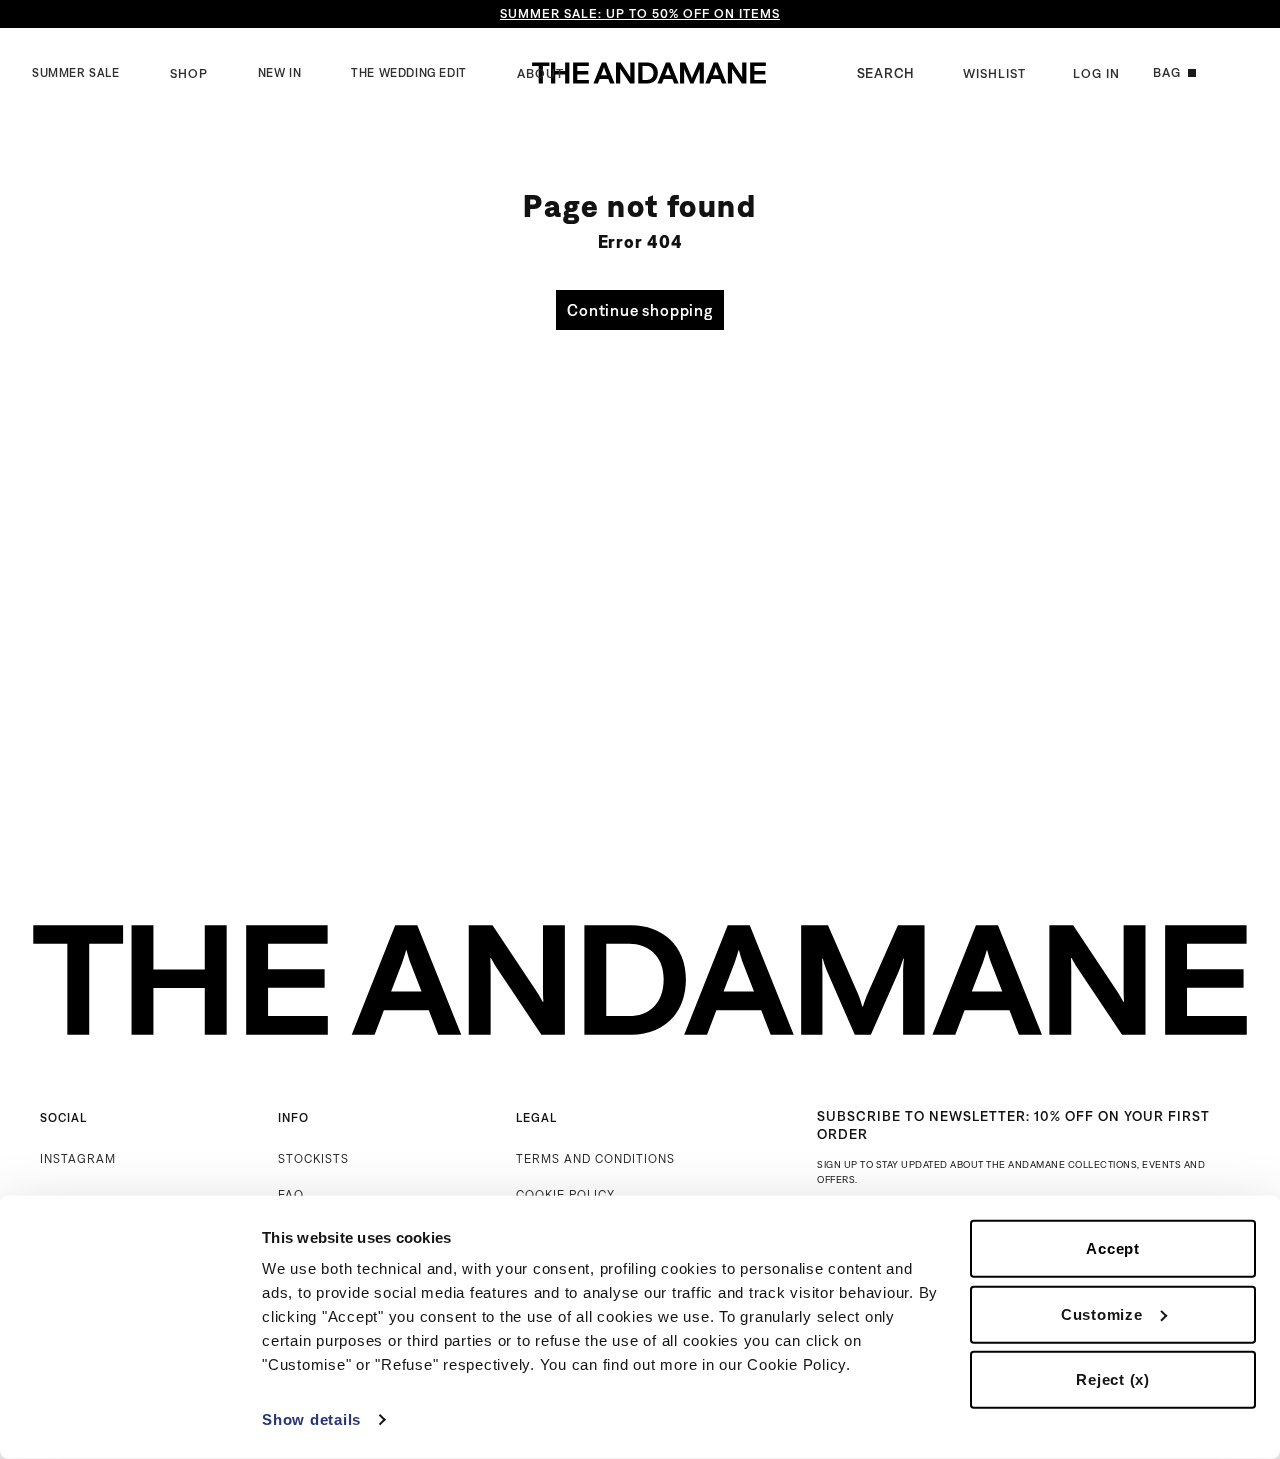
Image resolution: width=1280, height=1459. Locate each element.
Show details (311, 1419)
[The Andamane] (649, 73)
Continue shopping (640, 310)
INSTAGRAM (78, 1158)
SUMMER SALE (76, 73)
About (540, 73)
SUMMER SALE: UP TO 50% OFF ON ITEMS (640, 13)
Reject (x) (1113, 1379)
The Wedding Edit (409, 73)
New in (280, 73)
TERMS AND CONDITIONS (595, 1158)
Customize (1102, 1313)
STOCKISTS (313, 1158)
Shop (189, 73)
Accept (1113, 1248)
